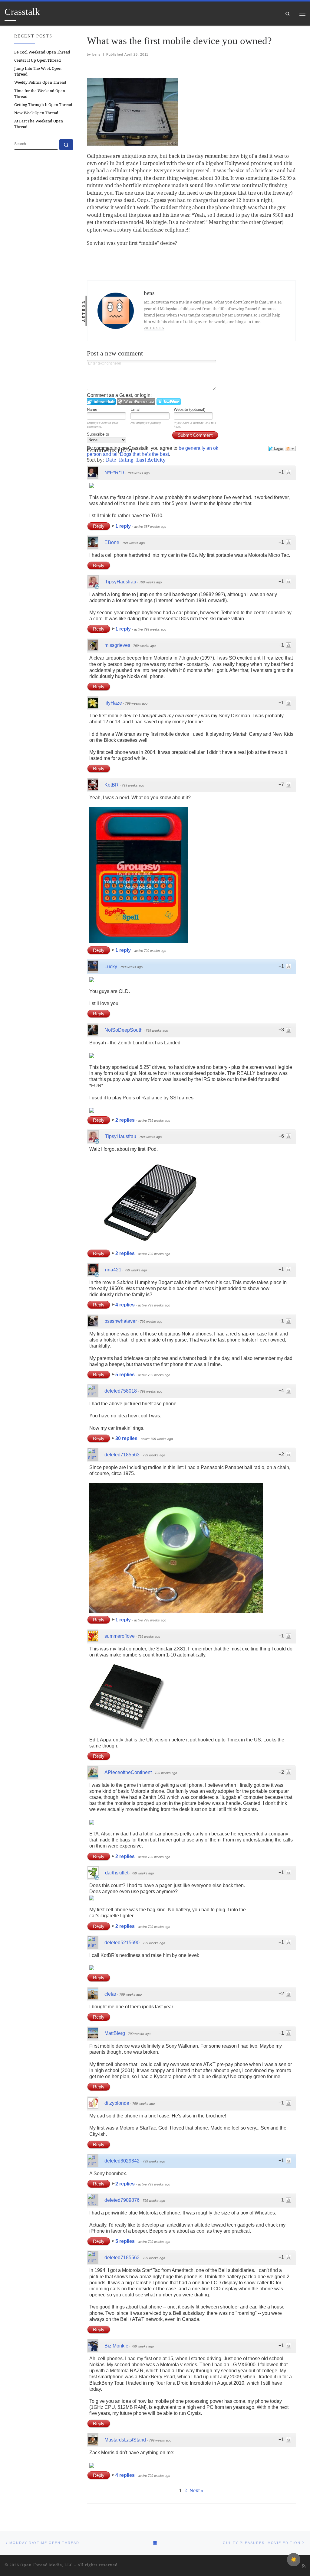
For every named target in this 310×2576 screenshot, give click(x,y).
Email (135, 409)
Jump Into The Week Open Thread (38, 71)
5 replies (126, 1375)
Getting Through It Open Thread (43, 105)
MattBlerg (115, 2033)
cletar (110, 1994)
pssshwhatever (121, 1321)
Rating (126, 460)
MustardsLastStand (125, 2440)
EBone (112, 542)
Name (92, 409)
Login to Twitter (169, 402)
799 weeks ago (138, 473)
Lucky (111, 967)
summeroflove (120, 1636)
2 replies (126, 1120)
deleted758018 (121, 1391)
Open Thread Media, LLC (46, 2565)
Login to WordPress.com (136, 402)
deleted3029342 (122, 2161)
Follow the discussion (290, 449)
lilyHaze (113, 703)
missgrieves (117, 645)
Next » (196, 2490)
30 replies (127, 1438)
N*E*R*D (114, 473)
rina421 (113, 1270)
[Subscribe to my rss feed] (304, 2566)
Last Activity (151, 460)
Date (111, 460)
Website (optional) (190, 409)
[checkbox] (294, 2560)
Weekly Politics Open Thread (40, 82)
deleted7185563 (122, 1455)
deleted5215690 (122, 1943)
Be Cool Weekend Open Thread (42, 52)
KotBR (112, 785)
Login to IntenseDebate (101, 402)
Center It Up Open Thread (38, 60)
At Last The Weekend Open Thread (39, 124)
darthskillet (117, 1873)
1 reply (124, 526)
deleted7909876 (122, 2200)
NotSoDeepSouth (124, 1030)
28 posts (154, 328)
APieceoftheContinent (128, 1772)
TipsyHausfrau (121, 582)
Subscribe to (98, 434)
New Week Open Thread (36, 113)
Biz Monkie (116, 2346)
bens (97, 54)
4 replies (126, 1305)
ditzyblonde (117, 2103)
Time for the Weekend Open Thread (40, 94)
